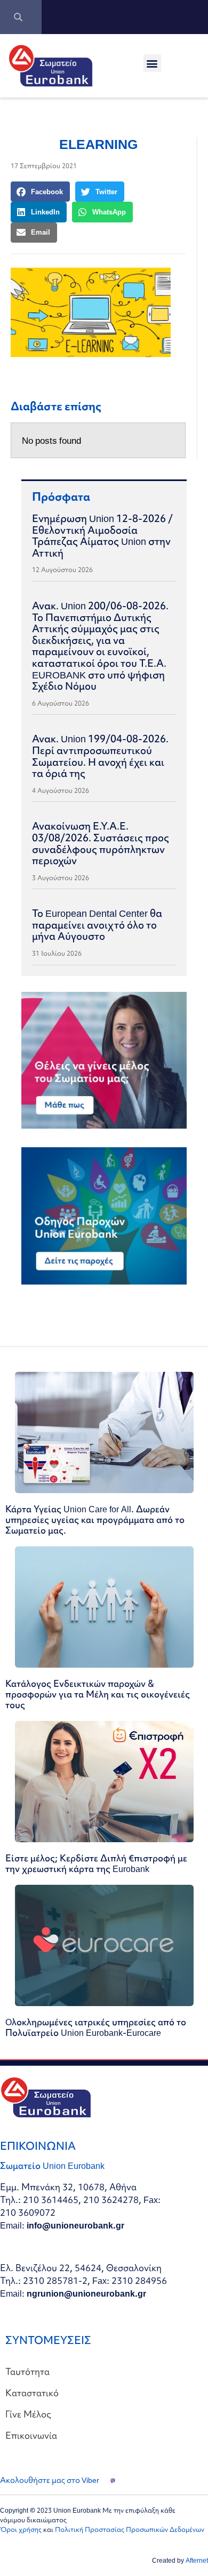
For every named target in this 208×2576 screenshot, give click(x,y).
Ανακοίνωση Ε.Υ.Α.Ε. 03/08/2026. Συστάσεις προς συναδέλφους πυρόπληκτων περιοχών (101, 843)
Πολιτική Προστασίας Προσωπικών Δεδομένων (130, 2529)
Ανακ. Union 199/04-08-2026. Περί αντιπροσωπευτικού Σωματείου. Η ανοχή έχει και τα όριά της (100, 756)
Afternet (197, 2560)
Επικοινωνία (31, 2435)
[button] (152, 63)
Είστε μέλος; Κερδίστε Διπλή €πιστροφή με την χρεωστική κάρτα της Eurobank (96, 1863)
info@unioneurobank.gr (75, 2225)
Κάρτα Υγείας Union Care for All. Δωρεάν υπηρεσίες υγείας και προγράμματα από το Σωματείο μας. (95, 1519)
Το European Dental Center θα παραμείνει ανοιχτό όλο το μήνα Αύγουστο (97, 925)
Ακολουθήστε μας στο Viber (50, 2480)
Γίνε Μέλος (28, 2414)
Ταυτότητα (27, 2371)
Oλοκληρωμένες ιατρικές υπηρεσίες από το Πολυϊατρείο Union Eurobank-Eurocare (96, 2027)
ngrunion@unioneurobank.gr (86, 2293)
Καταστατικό (32, 2393)
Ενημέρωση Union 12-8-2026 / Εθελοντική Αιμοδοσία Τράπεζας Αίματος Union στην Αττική (102, 536)
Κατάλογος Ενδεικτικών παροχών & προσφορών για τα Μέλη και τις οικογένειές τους (98, 1694)
